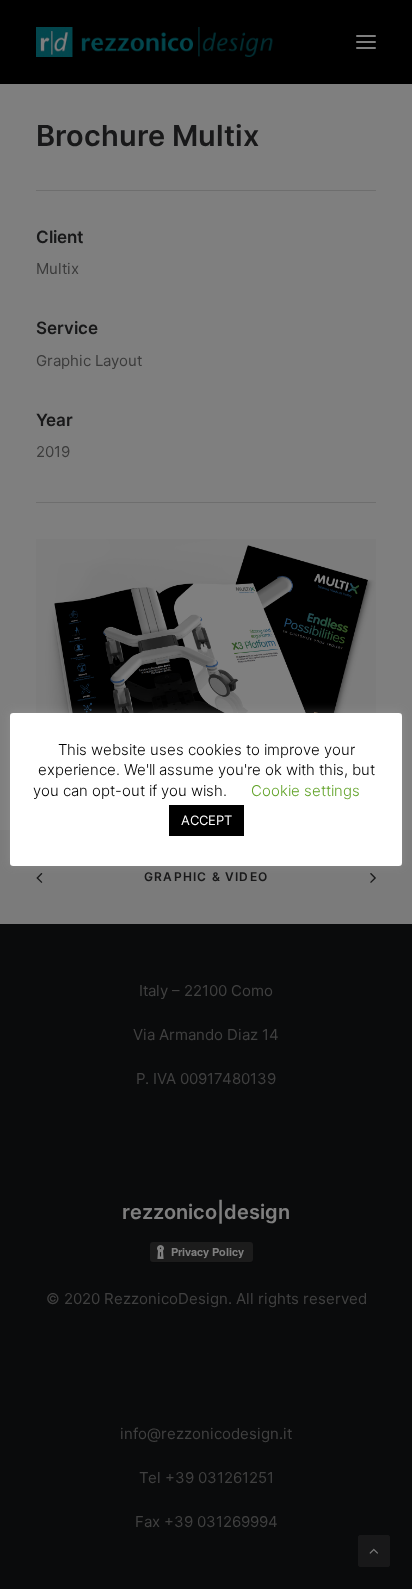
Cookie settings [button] (305, 790)
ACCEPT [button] (206, 820)
